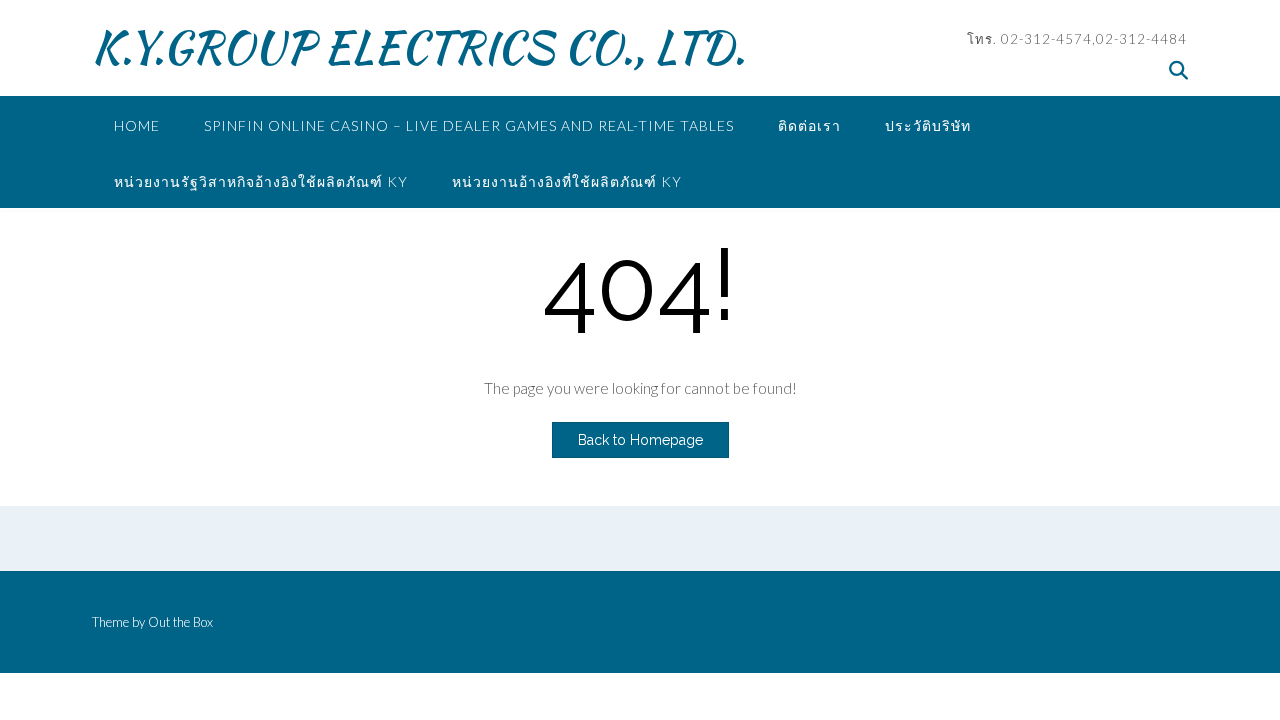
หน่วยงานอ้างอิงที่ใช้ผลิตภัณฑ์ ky (567, 181)
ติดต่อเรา (809, 125)
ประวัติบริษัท (928, 125)
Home (137, 125)
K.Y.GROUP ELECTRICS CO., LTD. (418, 47)
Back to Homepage (640, 440)
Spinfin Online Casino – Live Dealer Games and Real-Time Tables (469, 125)
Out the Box (180, 622)
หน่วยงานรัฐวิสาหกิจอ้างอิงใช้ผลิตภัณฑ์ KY (261, 181)
